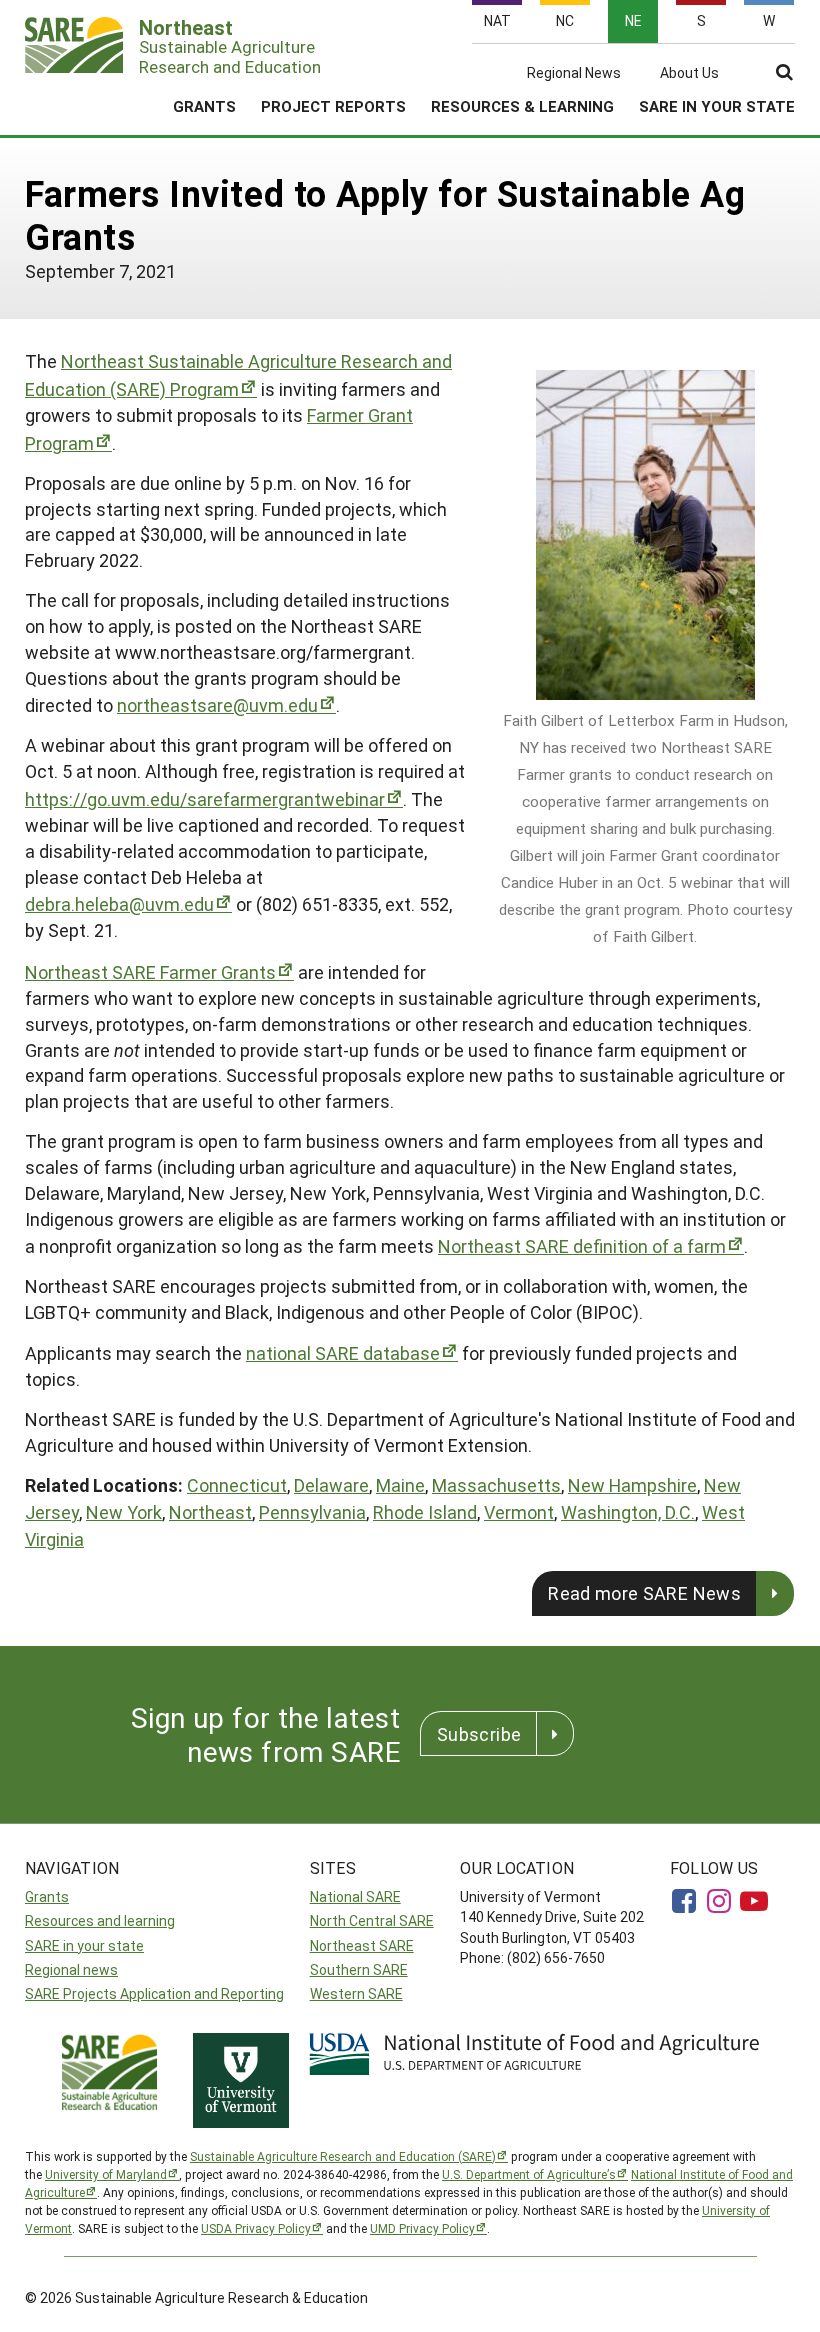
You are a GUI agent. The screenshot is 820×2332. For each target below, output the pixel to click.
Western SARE (356, 1993)
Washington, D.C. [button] (628, 1512)
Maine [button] (400, 1485)
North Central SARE (372, 1920)
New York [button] (124, 1512)
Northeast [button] (210, 1512)
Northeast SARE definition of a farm (582, 1246)
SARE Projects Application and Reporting (154, 1993)
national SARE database (343, 1353)
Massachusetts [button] (496, 1485)
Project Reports (333, 106)
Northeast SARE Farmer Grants (150, 972)
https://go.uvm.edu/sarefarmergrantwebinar (205, 799)
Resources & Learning (522, 106)
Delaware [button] (331, 1485)
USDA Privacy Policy (256, 2228)
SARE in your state (84, 1945)
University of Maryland (106, 2174)
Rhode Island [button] (425, 1512)
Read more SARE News (644, 1593)
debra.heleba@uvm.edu (119, 904)
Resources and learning (100, 1920)
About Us (689, 73)
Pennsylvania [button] (312, 1512)
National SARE (355, 1896)
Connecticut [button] (237, 1485)
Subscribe (479, 1734)
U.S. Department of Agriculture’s (529, 2174)
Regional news (71, 1969)
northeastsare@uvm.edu (217, 705)
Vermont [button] (519, 1512)
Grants (204, 106)
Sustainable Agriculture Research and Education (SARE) (343, 2156)
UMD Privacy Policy (422, 2228)
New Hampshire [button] (632, 1485)
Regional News (574, 73)
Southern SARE (359, 1969)
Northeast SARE (362, 1945)
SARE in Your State (717, 106)
